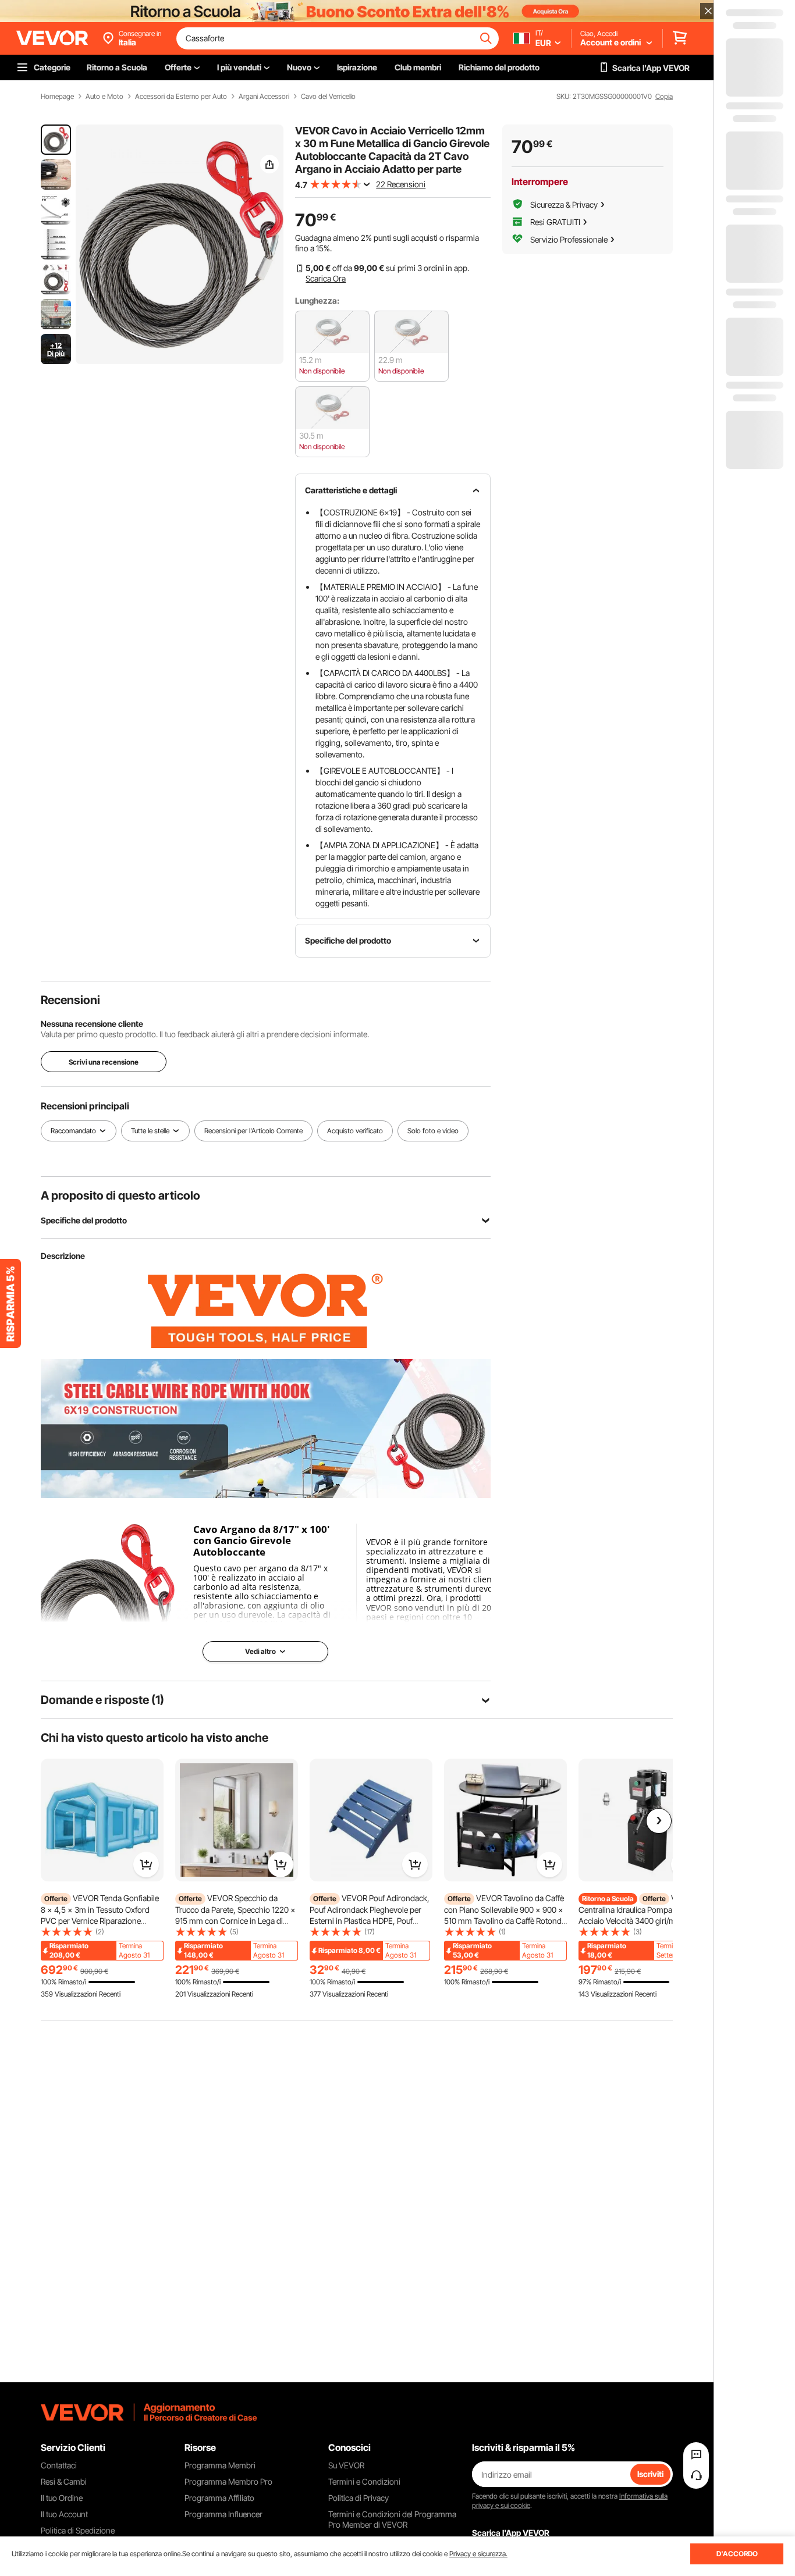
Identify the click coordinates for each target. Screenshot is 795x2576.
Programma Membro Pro (228, 2481)
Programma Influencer (223, 2514)
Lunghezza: (317, 300)
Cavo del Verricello (328, 97)
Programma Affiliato (219, 2498)
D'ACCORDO (737, 2554)
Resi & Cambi (64, 2481)
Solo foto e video (433, 1131)
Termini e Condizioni (364, 2481)
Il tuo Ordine (62, 2498)
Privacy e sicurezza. (478, 2554)
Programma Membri (220, 2465)
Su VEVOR (346, 2465)
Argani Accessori (264, 97)
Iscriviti (650, 2474)
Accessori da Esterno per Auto (181, 97)
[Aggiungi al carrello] (146, 1865)
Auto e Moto (104, 97)
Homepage (57, 97)
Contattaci (59, 2465)
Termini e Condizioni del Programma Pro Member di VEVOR (392, 2519)
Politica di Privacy (359, 2498)
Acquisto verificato (355, 1131)
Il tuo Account (64, 2514)
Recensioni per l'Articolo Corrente (253, 1131)
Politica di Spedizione (78, 2530)
